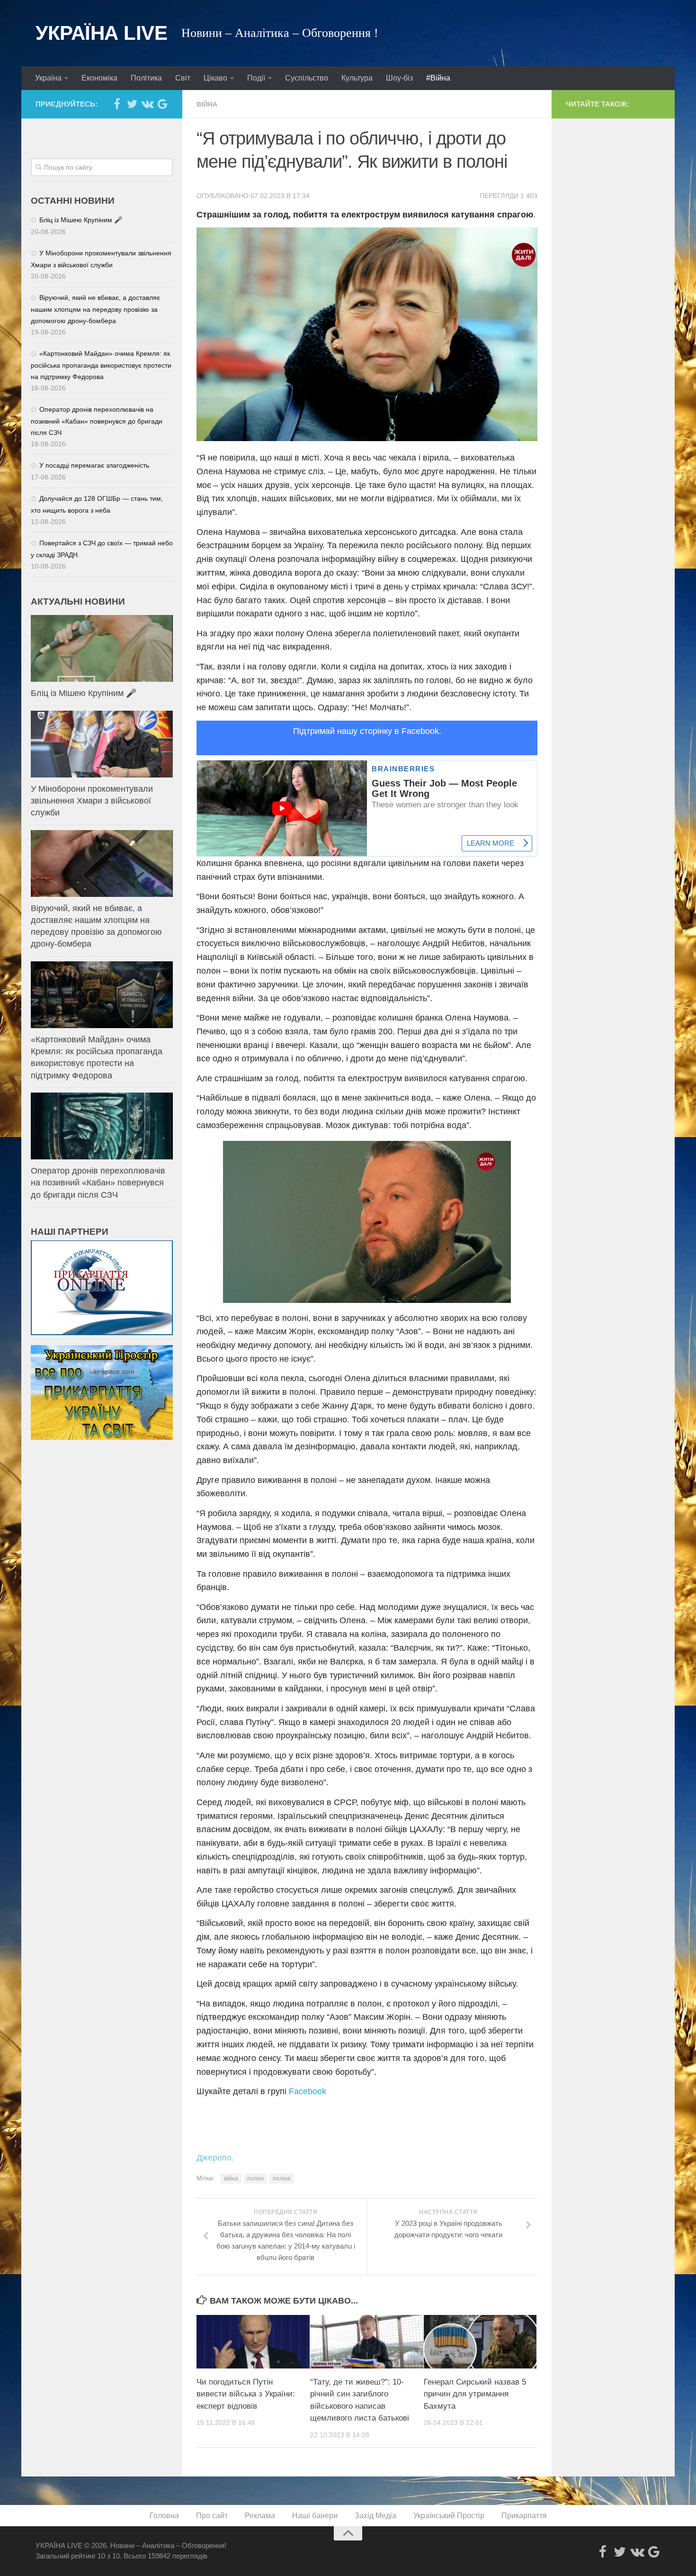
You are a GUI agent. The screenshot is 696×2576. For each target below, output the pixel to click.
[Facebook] (117, 104)
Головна (164, 2516)
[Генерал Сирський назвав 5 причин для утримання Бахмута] (480, 2341)
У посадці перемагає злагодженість (94, 465)
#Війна (438, 78)
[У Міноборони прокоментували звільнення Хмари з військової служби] (102, 744)
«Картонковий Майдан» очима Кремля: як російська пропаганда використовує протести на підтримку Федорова (101, 365)
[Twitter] (132, 104)
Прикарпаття (524, 2516)
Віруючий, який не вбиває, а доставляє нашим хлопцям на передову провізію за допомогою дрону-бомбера (95, 309)
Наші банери (315, 2516)
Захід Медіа (375, 2516)
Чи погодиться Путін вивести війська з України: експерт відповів (246, 2394)
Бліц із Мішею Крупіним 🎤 (81, 220)
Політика (146, 78)
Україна (48, 78)
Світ (183, 78)
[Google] (162, 104)
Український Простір (449, 2516)
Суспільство (307, 78)
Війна (207, 104)
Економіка (99, 78)
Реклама (260, 2516)
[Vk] (147, 104)
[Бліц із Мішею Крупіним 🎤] (102, 648)
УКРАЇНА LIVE (101, 33)
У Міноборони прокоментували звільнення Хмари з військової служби (92, 801)
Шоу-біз (399, 78)
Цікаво (215, 78)
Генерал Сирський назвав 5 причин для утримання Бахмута (475, 2394)
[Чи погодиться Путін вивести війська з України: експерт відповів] (253, 2341)
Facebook (308, 2091)
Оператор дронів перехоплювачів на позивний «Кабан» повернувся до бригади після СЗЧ (97, 421)
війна (231, 2178)
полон (255, 2178)
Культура (357, 78)
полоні (282, 2178)
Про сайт (212, 2516)
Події (256, 78)
